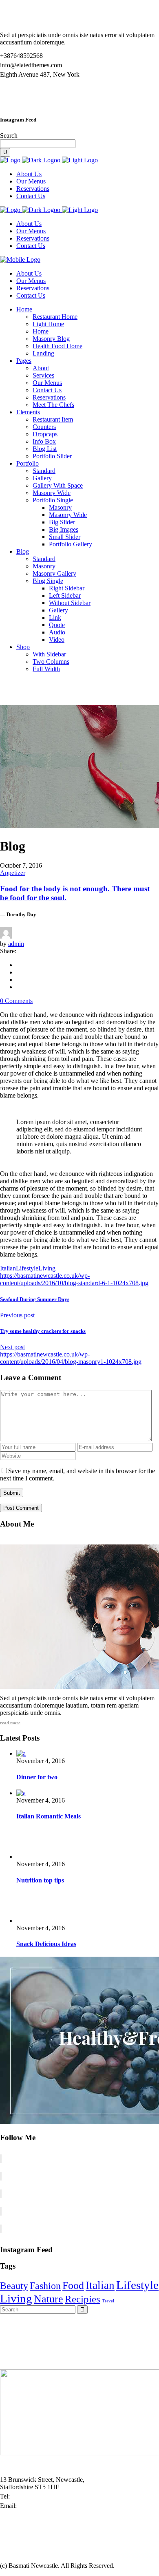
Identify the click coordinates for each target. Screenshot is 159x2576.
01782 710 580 (31, 2496)
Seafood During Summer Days (35, 1299)
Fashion (45, 2286)
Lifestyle (27, 1268)
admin (16, 944)
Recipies (83, 2299)
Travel (108, 2301)
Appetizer (13, 873)
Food (73, 2285)
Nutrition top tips (40, 1880)
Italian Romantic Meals (49, 1816)
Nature (49, 2299)
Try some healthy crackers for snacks (43, 1331)
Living (47, 1268)
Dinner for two (37, 1777)
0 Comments (16, 1001)
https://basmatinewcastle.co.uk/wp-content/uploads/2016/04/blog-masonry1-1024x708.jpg (71, 1358)
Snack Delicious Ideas (46, 1944)
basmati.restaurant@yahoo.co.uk (60, 2506)
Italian (8, 1268)
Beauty (14, 2286)
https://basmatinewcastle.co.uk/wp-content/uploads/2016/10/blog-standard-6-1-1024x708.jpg (74, 1279)
